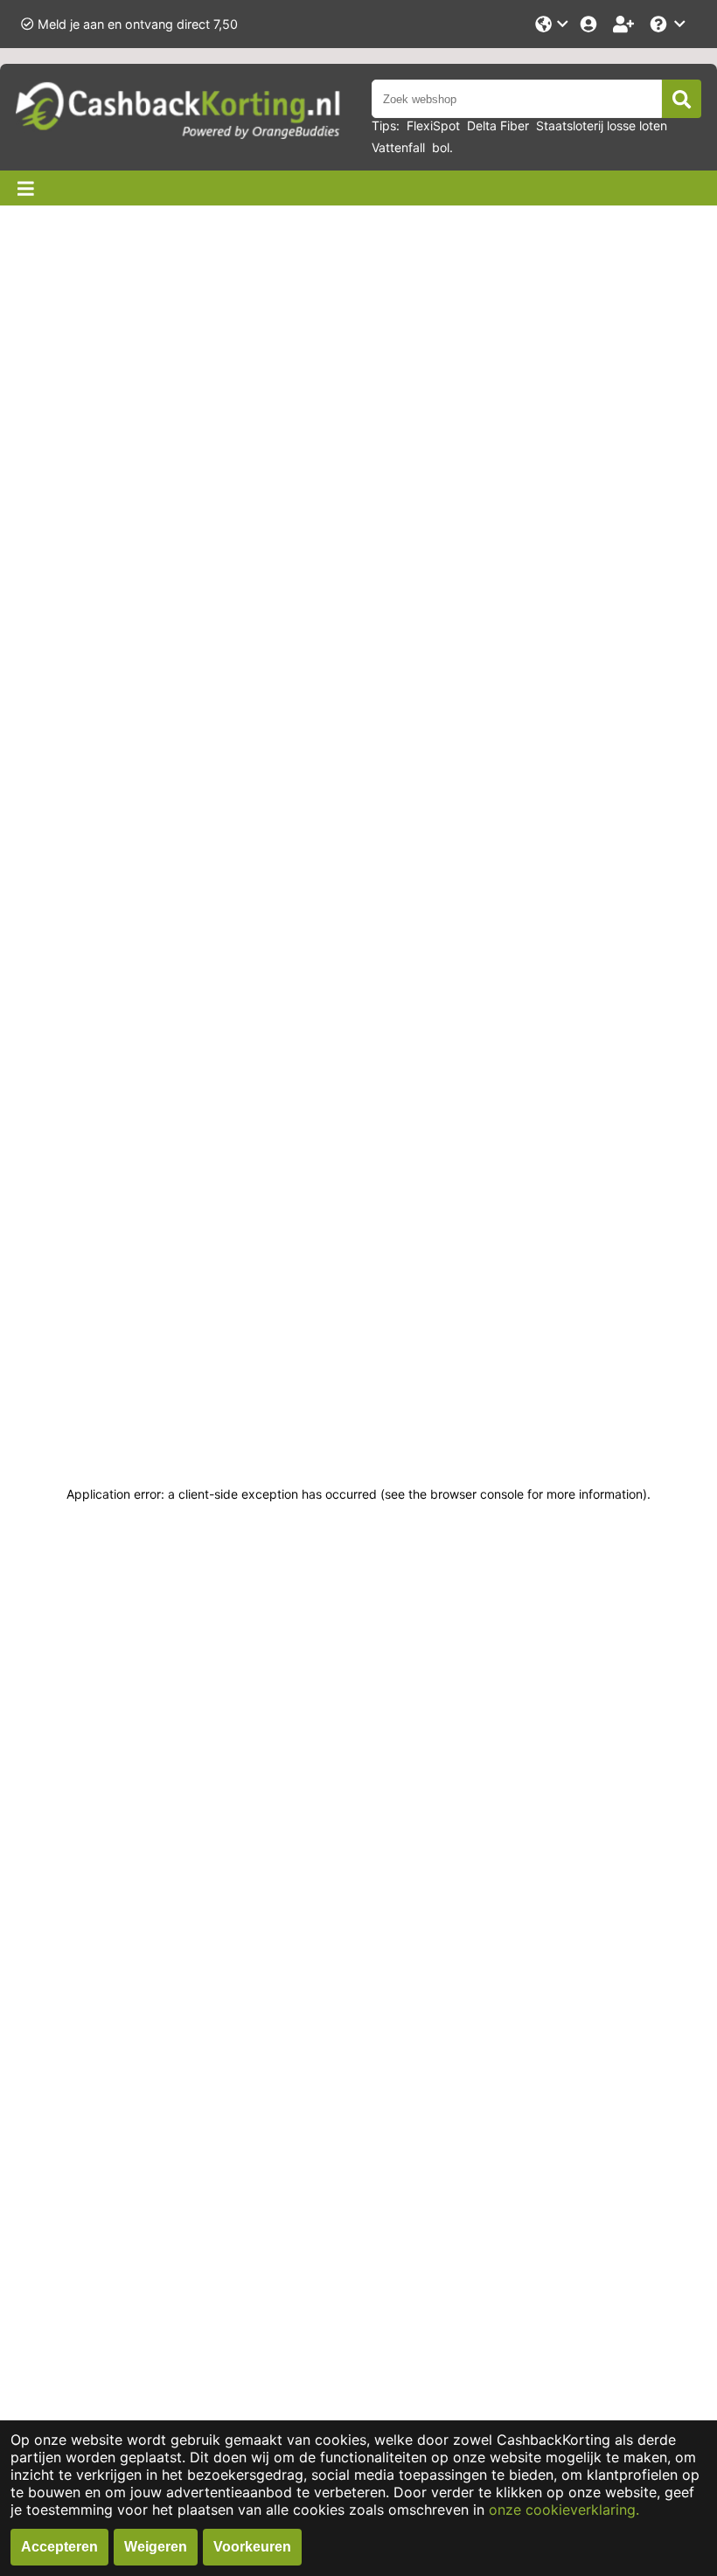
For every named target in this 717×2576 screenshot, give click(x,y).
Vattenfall (398, 147)
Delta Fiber (498, 125)
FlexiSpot (433, 125)
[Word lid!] (625, 24)
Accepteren (59, 2547)
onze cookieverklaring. (564, 2510)
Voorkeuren (252, 2547)
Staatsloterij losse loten (602, 125)
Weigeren (156, 2547)
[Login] (590, 24)
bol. (442, 147)
